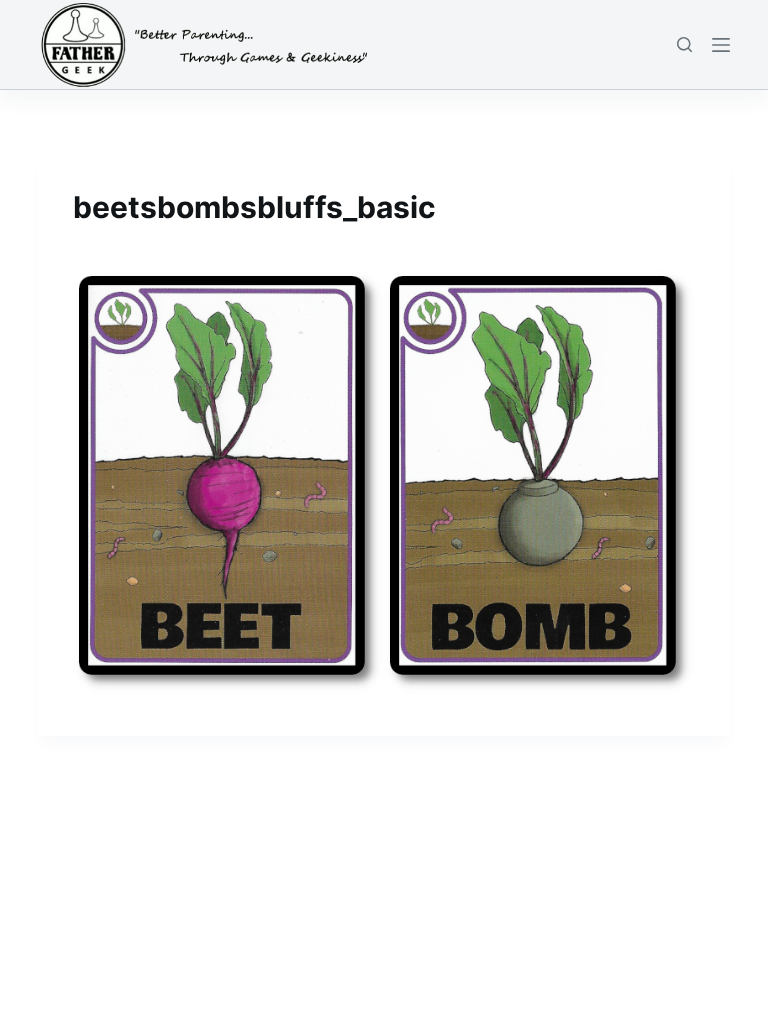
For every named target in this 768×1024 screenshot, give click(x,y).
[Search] (684, 44)
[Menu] (721, 45)
